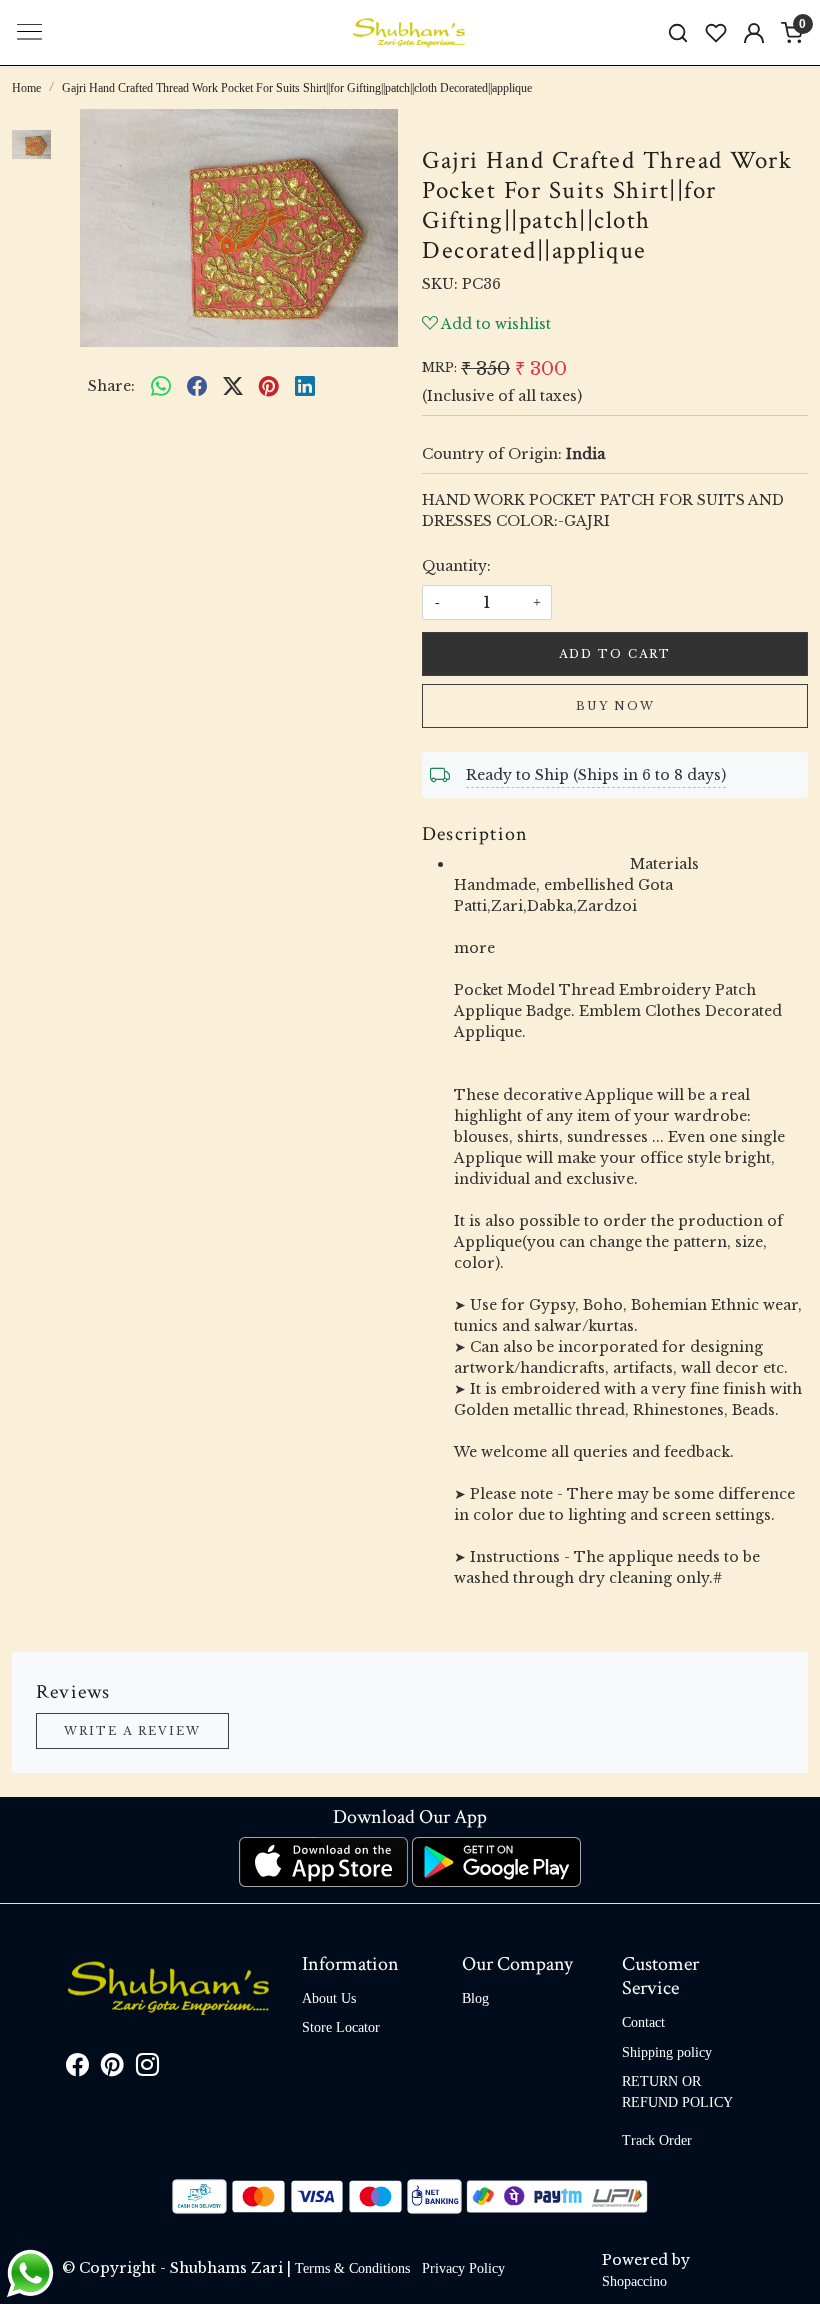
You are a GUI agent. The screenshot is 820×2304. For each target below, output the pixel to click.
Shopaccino (634, 2281)
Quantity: (456, 566)
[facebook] (197, 386)
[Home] (410, 33)
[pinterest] (269, 386)
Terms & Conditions (352, 2268)
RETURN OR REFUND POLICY (677, 2092)
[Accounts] (754, 33)
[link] (678, 32)
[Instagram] (147, 2068)
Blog (475, 1998)
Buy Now (615, 706)
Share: (111, 386)
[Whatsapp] (161, 386)
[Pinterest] (112, 2068)
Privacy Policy (463, 2268)
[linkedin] (305, 386)
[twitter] (233, 386)
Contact (643, 2022)
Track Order (657, 2140)
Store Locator (341, 2027)
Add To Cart (615, 654)
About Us (329, 1998)
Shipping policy (667, 2052)
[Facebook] (77, 2068)
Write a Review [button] (132, 1731)
